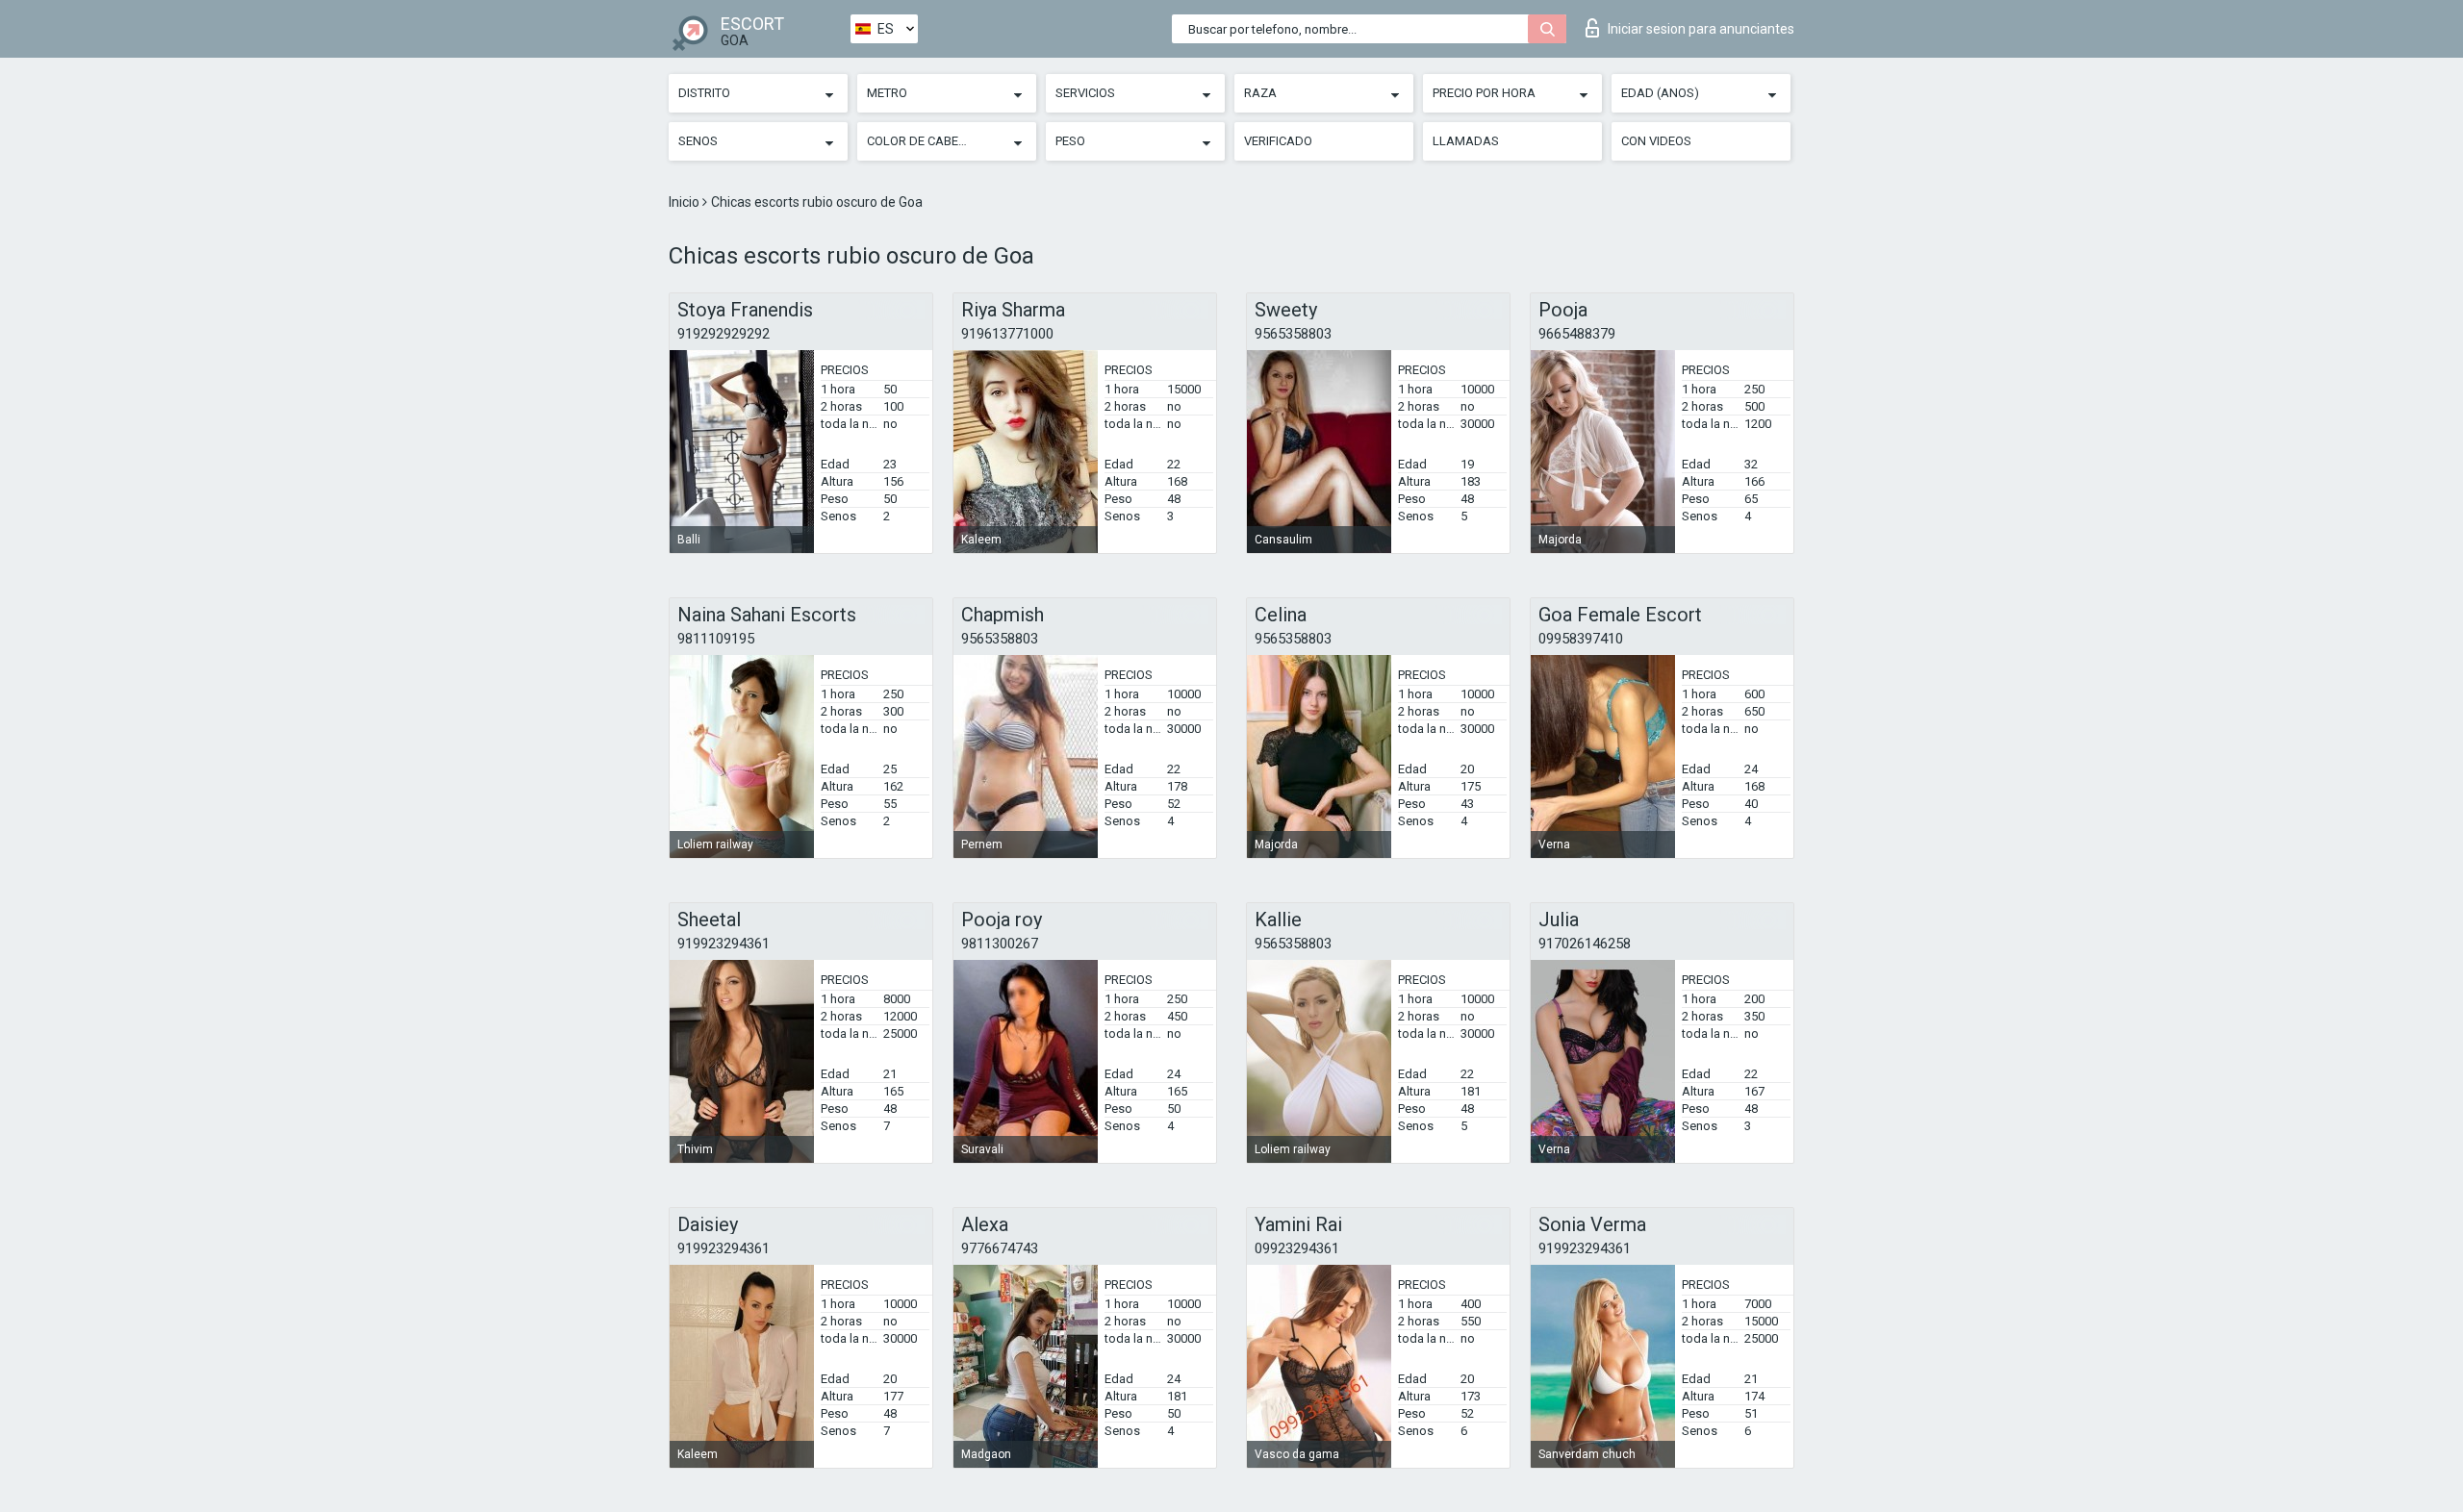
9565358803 (1293, 334)
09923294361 (1297, 1248)
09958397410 (1581, 639)
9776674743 (1000, 1248)
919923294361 (724, 944)
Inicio (686, 202)
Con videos (1656, 141)
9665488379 (1577, 334)
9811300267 (1000, 944)
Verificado (1278, 141)
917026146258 (1585, 944)
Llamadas (1466, 141)
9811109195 (716, 639)
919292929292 (724, 334)
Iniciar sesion (1701, 29)
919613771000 (1007, 334)
